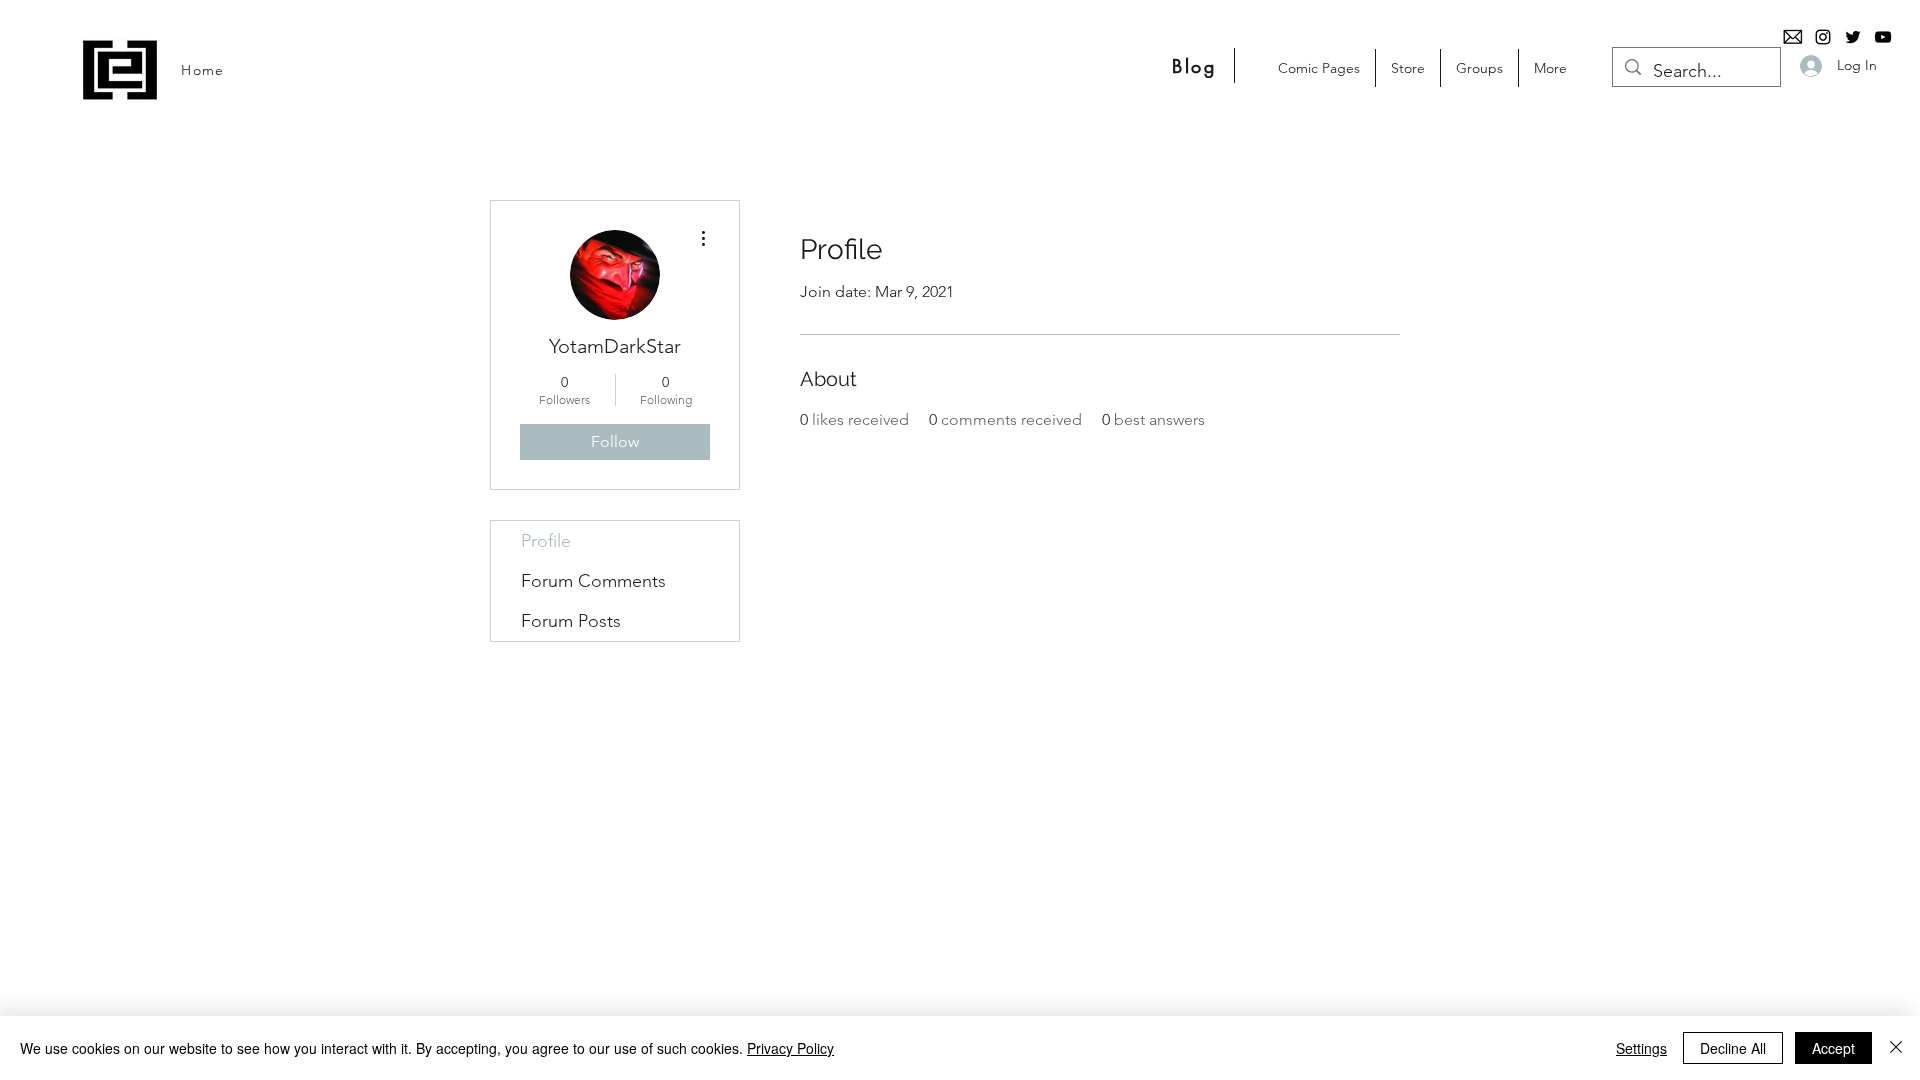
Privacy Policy (790, 1048)
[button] (1408, 68)
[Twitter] (1853, 37)
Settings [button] (1641, 1048)
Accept (1833, 1048)
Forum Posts (571, 621)
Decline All (1733, 1048)
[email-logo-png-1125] (1793, 37)
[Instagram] (1823, 37)
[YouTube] (1883, 37)
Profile (546, 541)
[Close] (1896, 1048)
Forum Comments (593, 581)
